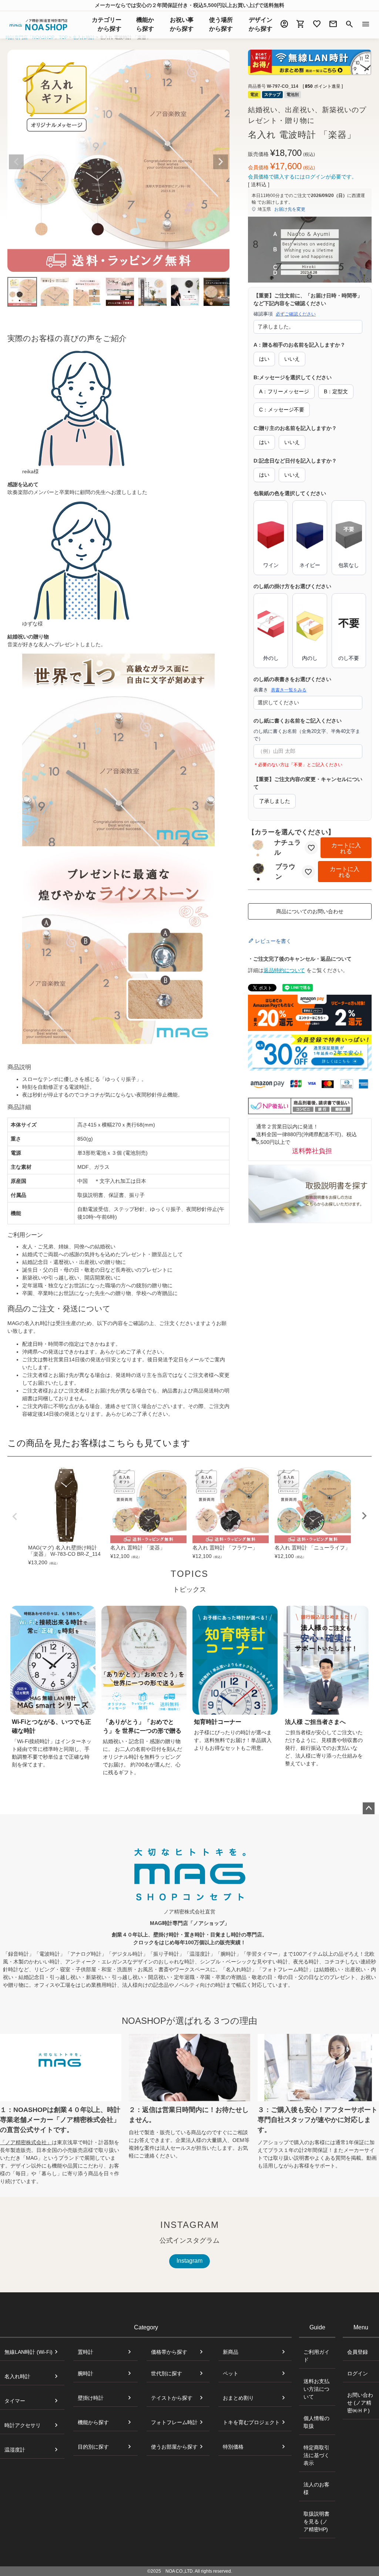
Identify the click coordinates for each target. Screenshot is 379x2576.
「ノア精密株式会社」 (26, 2142)
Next (221, 162)
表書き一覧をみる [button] (289, 690)
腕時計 (85, 2373)
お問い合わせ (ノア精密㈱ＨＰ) (360, 2403)
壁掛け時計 (91, 2398)
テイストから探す (172, 2398)
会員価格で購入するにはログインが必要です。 (302, 177)
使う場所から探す (221, 24)
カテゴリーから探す (107, 24)
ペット (231, 2373)
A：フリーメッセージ (284, 391)
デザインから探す (261, 24)
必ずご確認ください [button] (296, 314)
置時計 (85, 2352)
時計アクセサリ (23, 2425)
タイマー (15, 2401)
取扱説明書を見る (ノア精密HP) (316, 2522)
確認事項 (285, 314)
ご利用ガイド (316, 2356)
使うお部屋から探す (174, 2447)
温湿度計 (15, 2450)
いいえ (292, 359)
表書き (280, 690)
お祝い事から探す (182, 24)
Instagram (189, 2261)
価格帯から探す (169, 2352)
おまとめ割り (238, 2398)
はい (264, 359)
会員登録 (358, 2352)
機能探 (145, 24)
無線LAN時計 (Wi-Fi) (28, 2352)
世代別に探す (167, 2373)
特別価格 (233, 2447)
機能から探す (93, 2422)
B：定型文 (336, 391)
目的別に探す (93, 2447)
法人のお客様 (316, 2488)
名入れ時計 (17, 2376)
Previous (16, 162)
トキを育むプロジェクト (251, 2422)
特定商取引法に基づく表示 (316, 2455)
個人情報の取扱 (316, 2422)
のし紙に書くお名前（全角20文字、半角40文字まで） (307, 735)
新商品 (231, 2352)
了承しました (275, 801)
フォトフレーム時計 (174, 2422)
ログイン (358, 2373)
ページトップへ (369, 1808)
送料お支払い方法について (316, 2389)
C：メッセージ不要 (282, 410)
